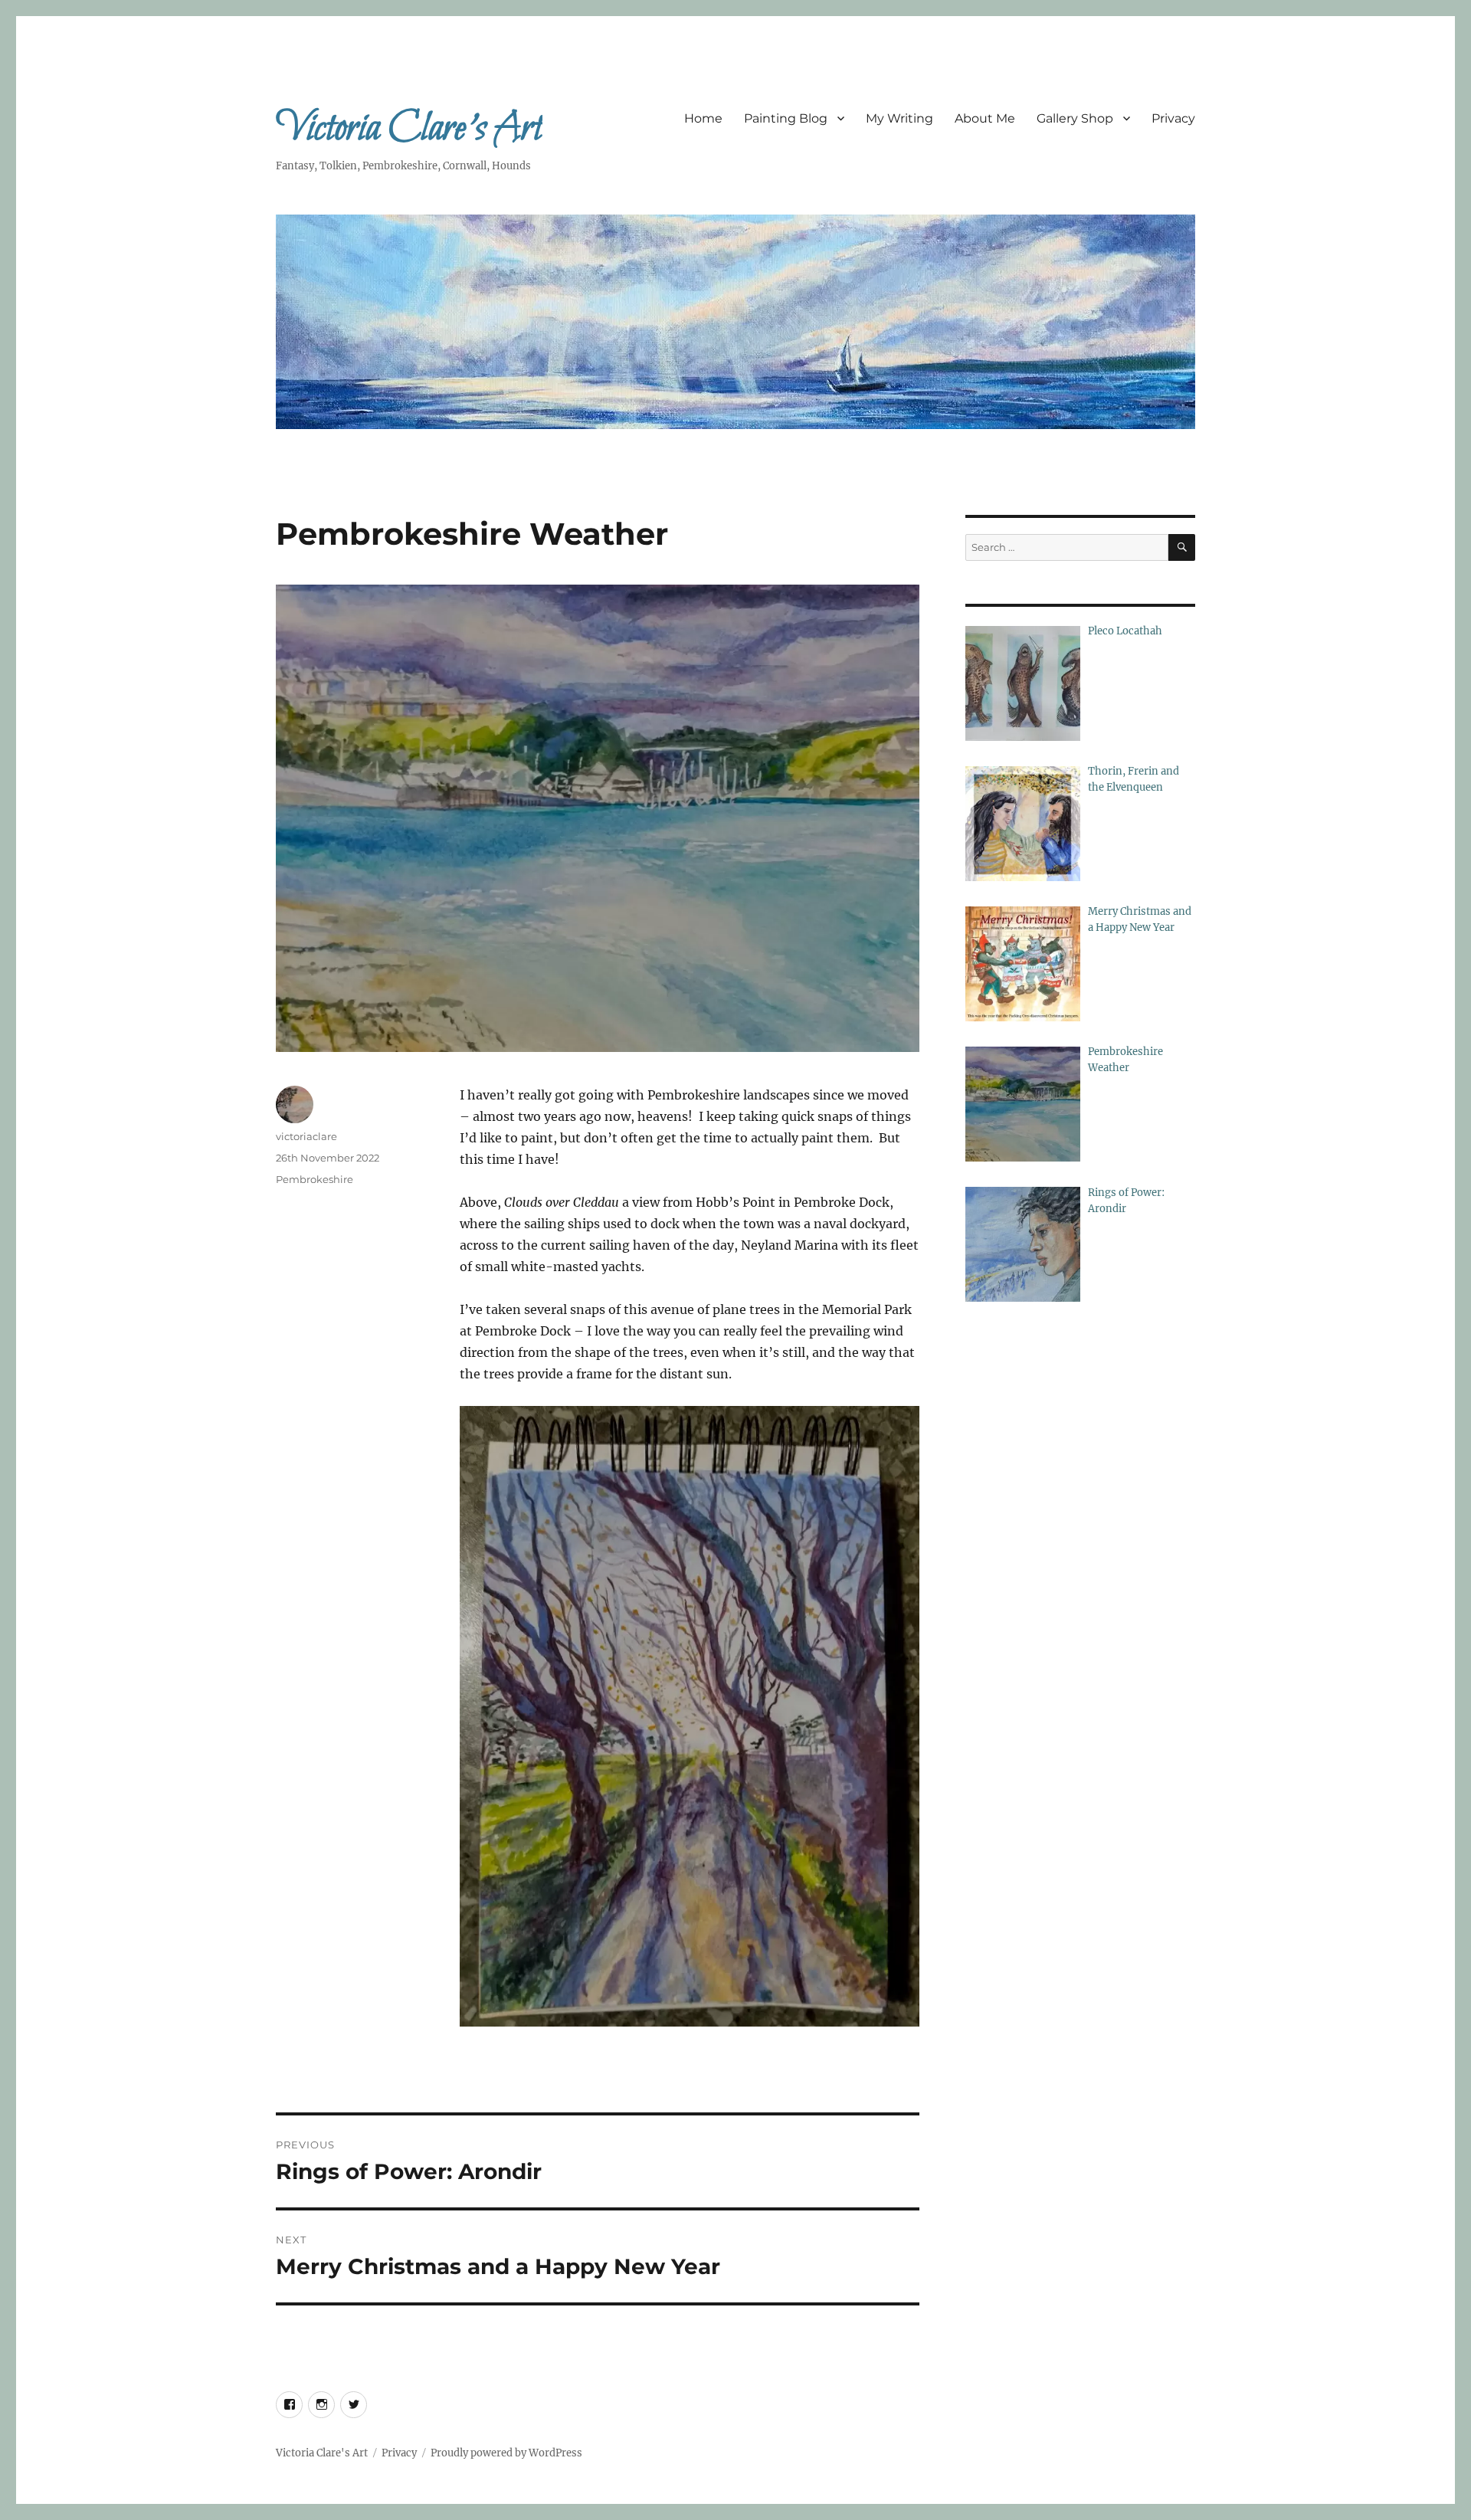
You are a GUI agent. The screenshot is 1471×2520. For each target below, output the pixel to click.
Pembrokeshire (315, 1179)
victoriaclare (306, 1136)
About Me (985, 118)
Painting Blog (786, 118)
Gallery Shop (1075, 118)
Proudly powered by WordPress (506, 2453)
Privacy (1173, 118)
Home (703, 118)
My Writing (899, 118)
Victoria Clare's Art (409, 129)
